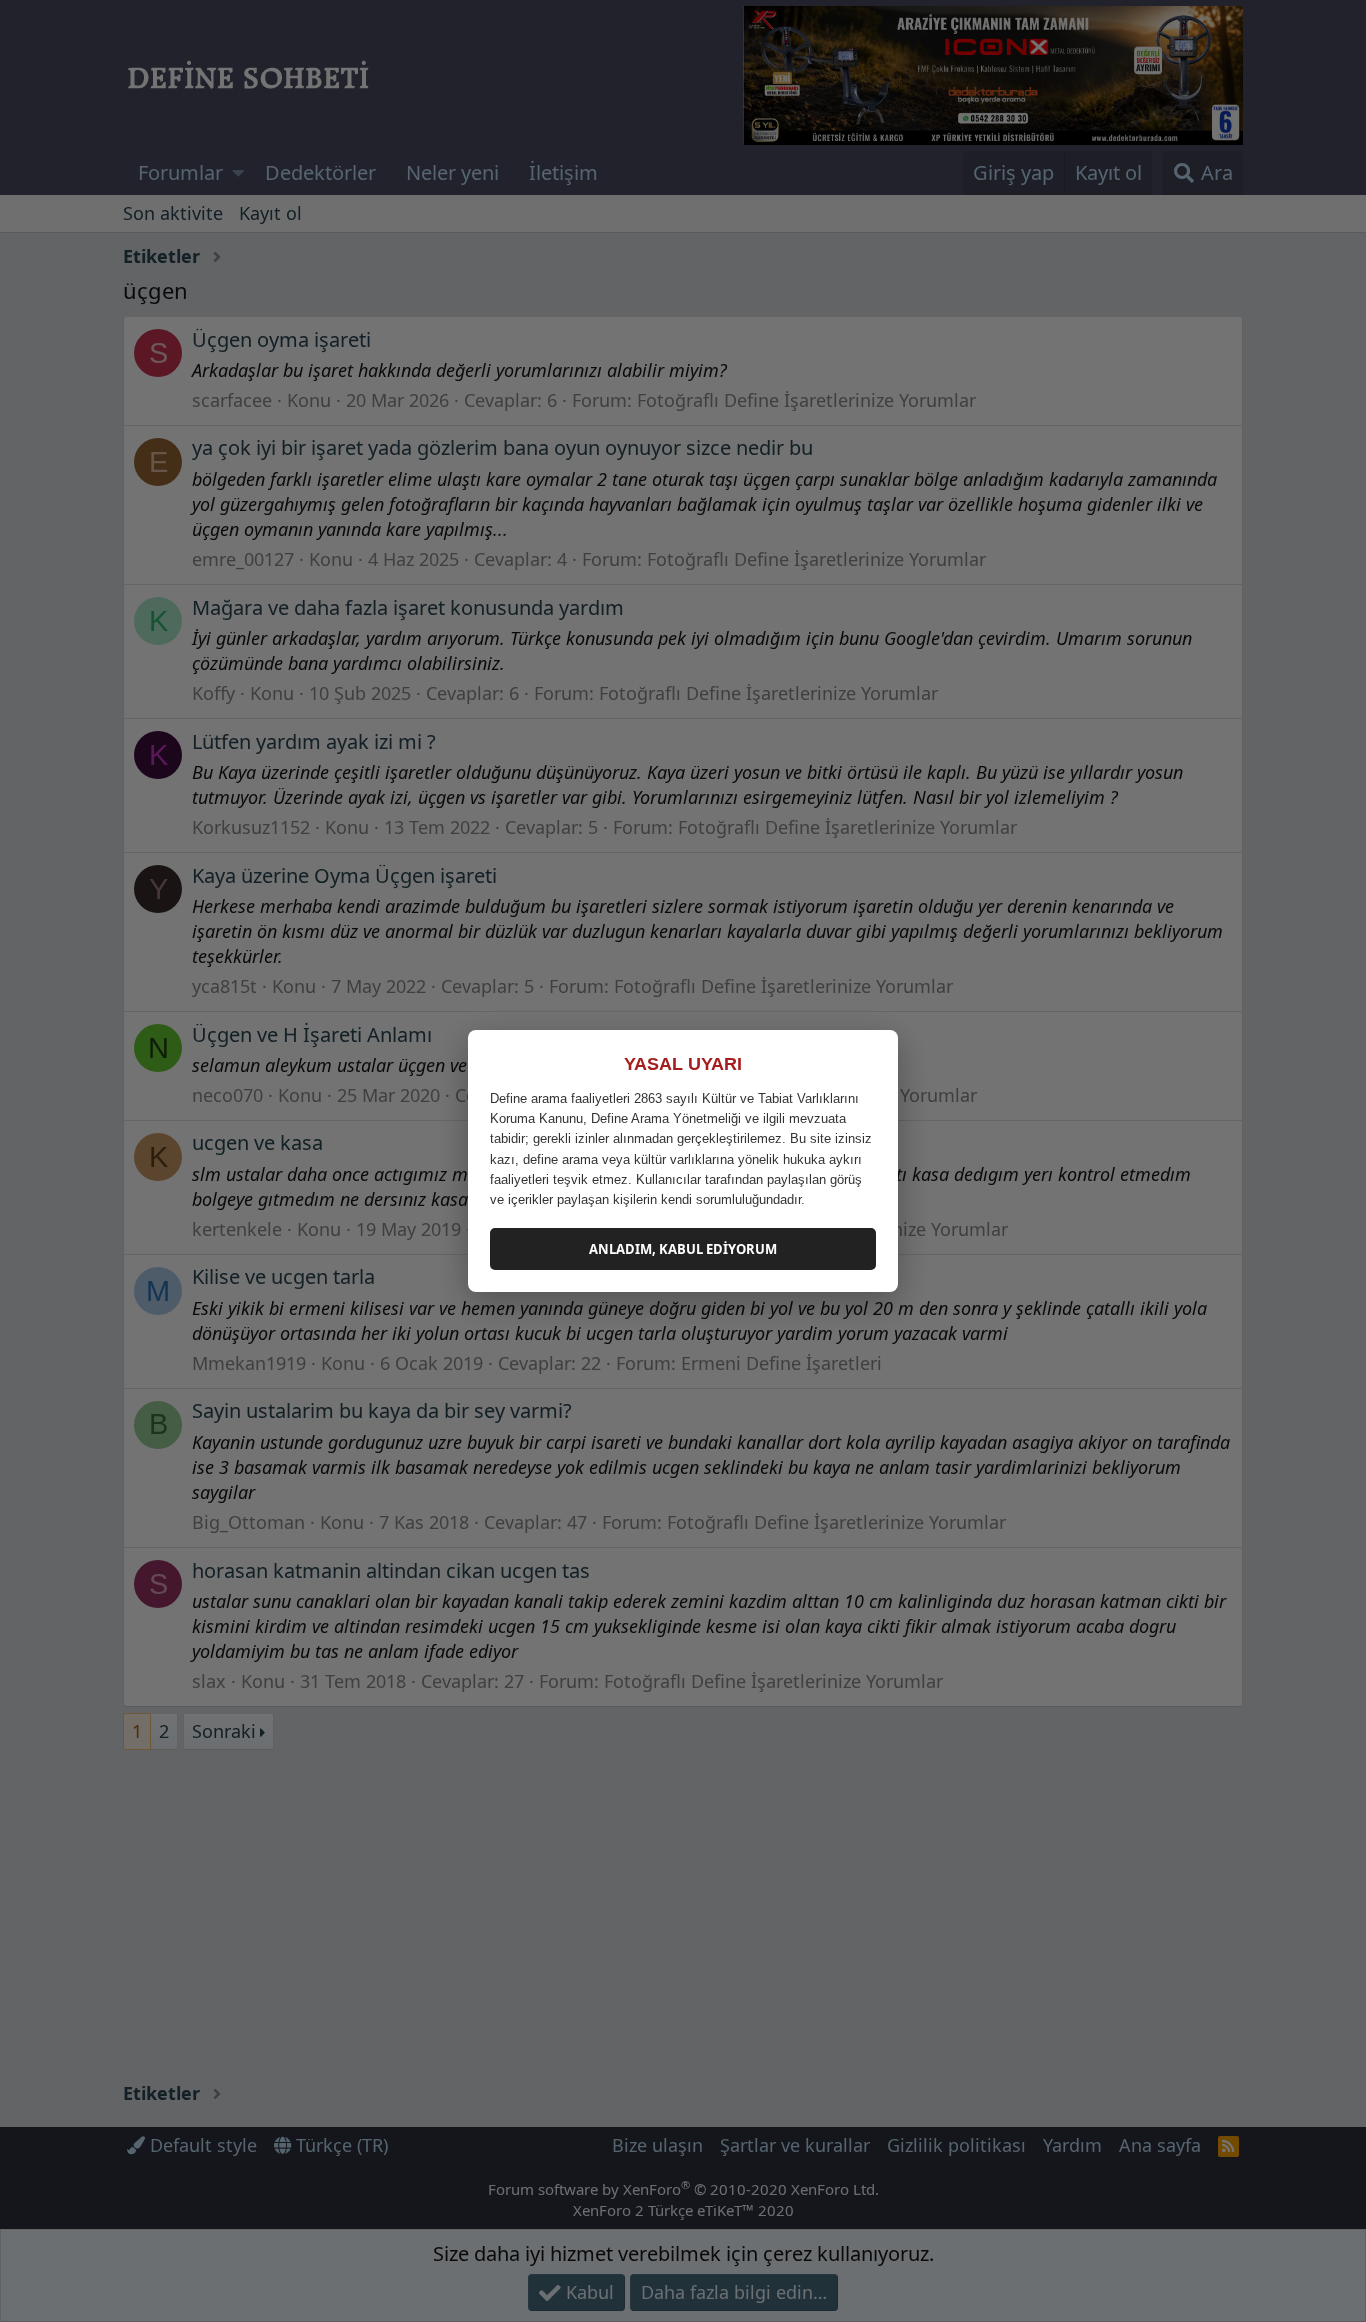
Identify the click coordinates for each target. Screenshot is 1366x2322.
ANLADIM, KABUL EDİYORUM (683, 1249)
